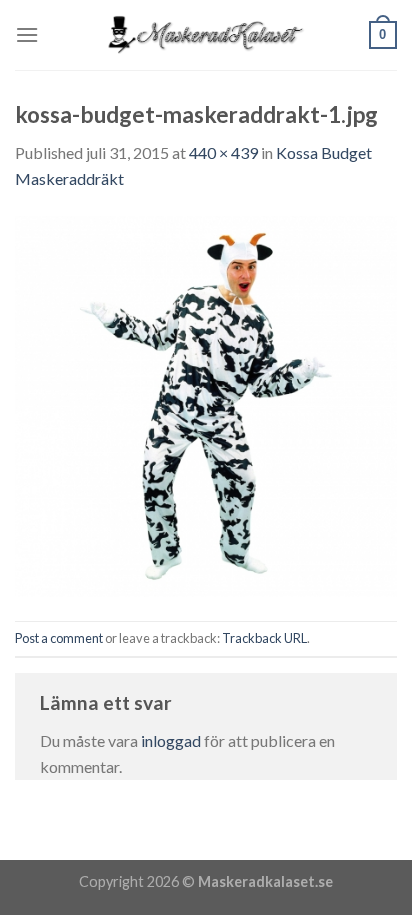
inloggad (171, 740)
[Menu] (27, 34)
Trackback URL (264, 638)
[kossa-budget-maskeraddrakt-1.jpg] (206, 403)
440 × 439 (223, 152)
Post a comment (59, 638)
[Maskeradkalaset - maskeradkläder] (206, 35)
